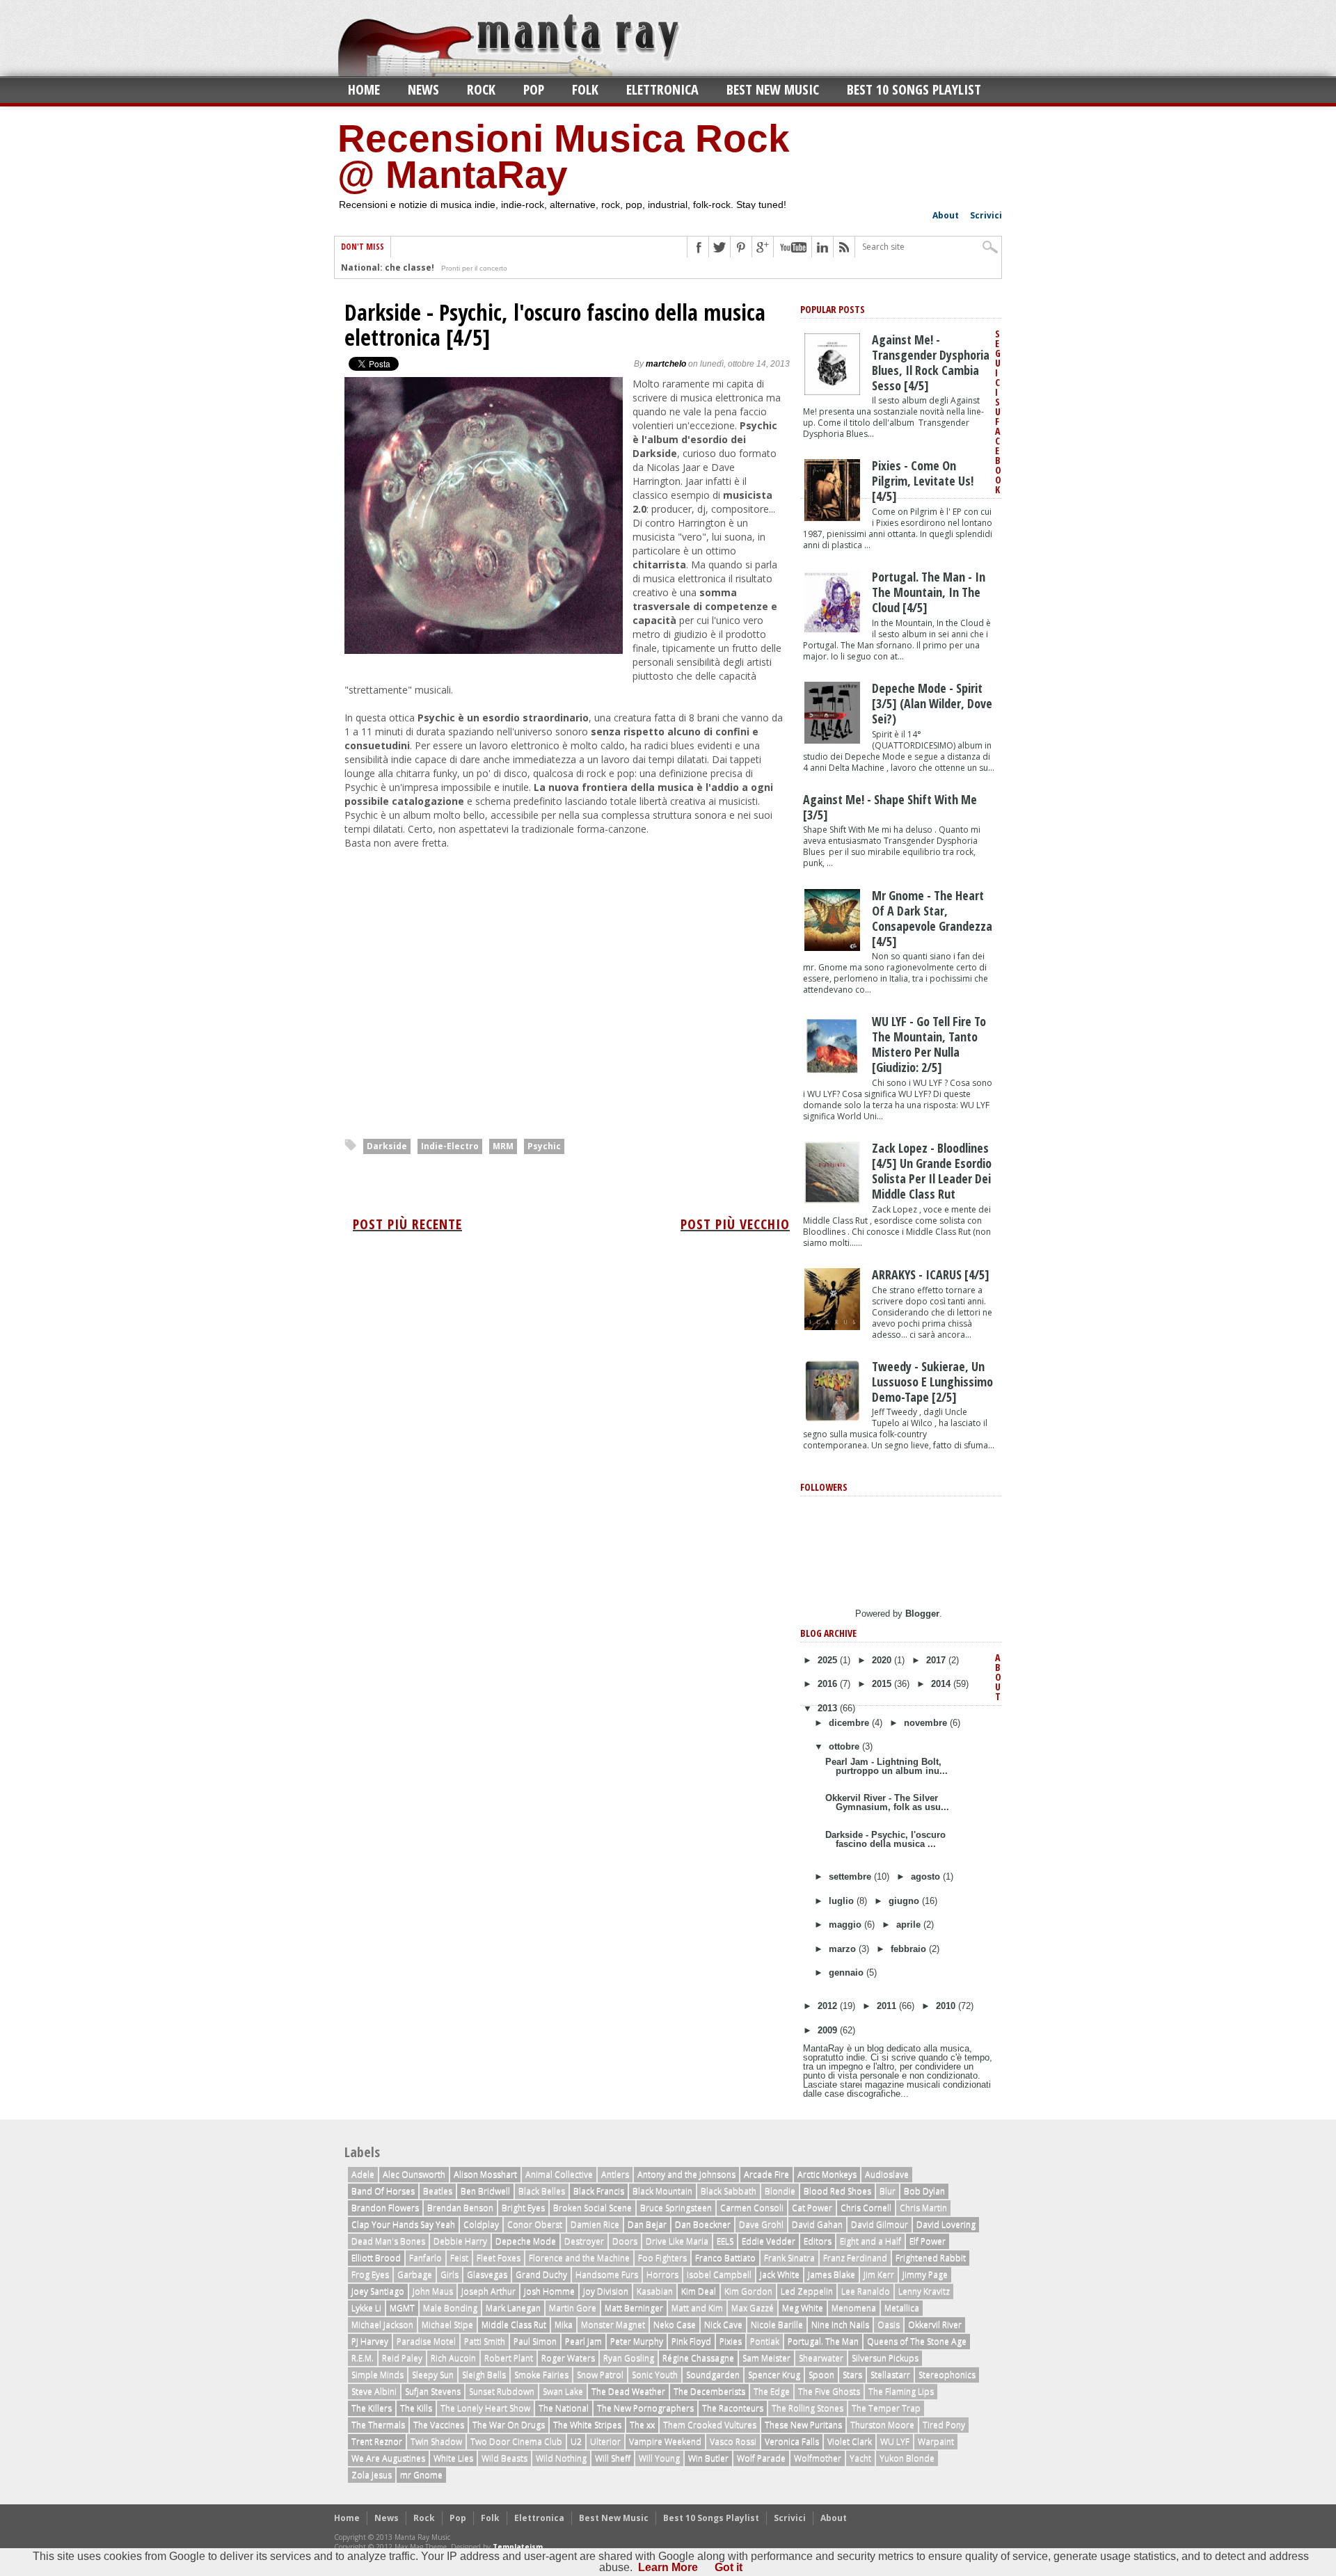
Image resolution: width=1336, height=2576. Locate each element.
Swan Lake (563, 2391)
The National (564, 2408)
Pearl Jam (583, 2341)
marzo (844, 1949)
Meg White (803, 2308)
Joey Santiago (378, 2291)
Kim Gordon (748, 2291)
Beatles (438, 2191)
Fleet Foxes (499, 2258)
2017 (937, 1660)
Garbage (415, 2274)
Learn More (668, 2567)
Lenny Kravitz (924, 2291)
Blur (888, 2191)
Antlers (615, 2174)
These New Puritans (803, 2425)
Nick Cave (723, 2325)
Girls (450, 2274)
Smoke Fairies (541, 2375)
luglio (843, 1901)
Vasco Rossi (733, 2441)
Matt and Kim (697, 2308)
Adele (363, 2174)
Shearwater (821, 2358)
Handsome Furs (607, 2274)
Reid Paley (402, 2358)
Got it (729, 2567)
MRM (503, 1146)
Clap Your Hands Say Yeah (403, 2224)
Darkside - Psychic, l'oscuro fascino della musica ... (885, 1839)
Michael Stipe (447, 2325)
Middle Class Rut (514, 2325)
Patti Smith (485, 2341)
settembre (851, 1877)
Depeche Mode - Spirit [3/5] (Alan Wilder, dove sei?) (932, 703)
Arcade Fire (766, 2174)
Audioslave (887, 2174)
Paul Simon (535, 2341)
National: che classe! (388, 267)
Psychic (544, 1146)
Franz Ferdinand (855, 2258)
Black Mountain (662, 2191)
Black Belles (542, 2191)
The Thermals (378, 2425)
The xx (642, 2425)
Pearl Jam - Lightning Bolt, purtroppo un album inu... (886, 1766)
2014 (942, 1684)
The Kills (416, 2408)
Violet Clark (850, 2441)
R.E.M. (363, 2358)
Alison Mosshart (485, 2174)
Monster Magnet (613, 2325)
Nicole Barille (777, 2325)
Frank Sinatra (789, 2258)
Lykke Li (366, 2308)
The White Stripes (587, 2425)
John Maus (433, 2291)
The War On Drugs (509, 2425)
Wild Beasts (504, 2458)
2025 (829, 1660)
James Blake (832, 2274)
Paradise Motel (426, 2341)
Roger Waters (568, 2358)
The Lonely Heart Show (485, 2408)
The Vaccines (439, 2425)
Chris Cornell (866, 2208)
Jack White (780, 2274)
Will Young (659, 2458)
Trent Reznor (377, 2441)
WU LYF (895, 2441)
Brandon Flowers (385, 2208)
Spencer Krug (774, 2375)
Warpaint (936, 2441)
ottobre (845, 1746)
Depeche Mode (526, 2241)
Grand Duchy (541, 2274)
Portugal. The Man (823, 2341)
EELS (725, 2241)
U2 (576, 2441)
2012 (829, 2006)
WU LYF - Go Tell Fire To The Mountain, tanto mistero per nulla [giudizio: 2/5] (929, 1044)
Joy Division (606, 2291)
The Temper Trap (886, 2408)
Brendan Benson (460, 2208)
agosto (927, 1877)
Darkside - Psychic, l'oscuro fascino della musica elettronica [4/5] (555, 325)
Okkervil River (935, 2325)
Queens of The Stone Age (917, 2341)
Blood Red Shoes (837, 2191)
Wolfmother (818, 2458)
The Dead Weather (628, 2391)
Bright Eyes (523, 2208)
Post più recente (407, 1224)
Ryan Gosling (629, 2358)
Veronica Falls (792, 2441)
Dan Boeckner (703, 2224)
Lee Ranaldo (866, 2291)
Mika (564, 2325)
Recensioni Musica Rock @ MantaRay (564, 157)
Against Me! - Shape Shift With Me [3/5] (890, 807)
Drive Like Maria (677, 2241)
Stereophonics (947, 2375)
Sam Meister (766, 2358)
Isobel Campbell (719, 2274)
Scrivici (986, 215)
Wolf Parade (761, 2458)
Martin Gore (573, 2308)
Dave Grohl (761, 2224)
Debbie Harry (460, 2241)
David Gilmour (880, 2224)
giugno (905, 1901)
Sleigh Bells (484, 2375)
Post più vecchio (735, 1224)
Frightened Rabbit (931, 2258)
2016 (829, 1684)
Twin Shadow (436, 2441)
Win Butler (708, 2458)
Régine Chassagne (698, 2358)
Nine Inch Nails (840, 2325)
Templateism (518, 2547)
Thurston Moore (882, 2425)
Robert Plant (509, 2358)
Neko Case (675, 2325)
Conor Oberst (535, 2224)
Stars (852, 2375)
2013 (829, 1708)
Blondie (780, 2191)
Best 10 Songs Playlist (914, 89)
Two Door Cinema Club (516, 2441)
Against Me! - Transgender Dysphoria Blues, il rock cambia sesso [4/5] (931, 362)
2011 (888, 2006)
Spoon (821, 2375)
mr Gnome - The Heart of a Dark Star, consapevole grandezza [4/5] (932, 918)
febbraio (910, 1949)
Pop (534, 89)
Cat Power (812, 2208)
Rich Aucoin (453, 2358)
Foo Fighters (662, 2258)
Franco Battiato (725, 2258)
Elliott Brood (376, 2258)
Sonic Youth (655, 2375)
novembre (927, 1723)
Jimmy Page (925, 2274)
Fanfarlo (426, 2258)
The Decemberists (709, 2391)
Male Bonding (450, 2308)
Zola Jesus (372, 2475)
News (423, 89)
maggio (846, 1925)
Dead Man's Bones (388, 2241)
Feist (459, 2258)
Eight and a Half (870, 2241)
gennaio (848, 1973)
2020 (883, 1660)
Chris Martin (923, 2208)
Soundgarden (713, 2375)
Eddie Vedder (769, 2241)
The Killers (372, 2408)
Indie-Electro (450, 1146)
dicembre (850, 1723)
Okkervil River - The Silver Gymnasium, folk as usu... (887, 1802)
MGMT (402, 2308)
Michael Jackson (382, 2325)
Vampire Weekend (665, 2441)
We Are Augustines (388, 2458)
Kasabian (655, 2291)
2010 (947, 2006)
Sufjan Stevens (433, 2391)
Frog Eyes (370, 2274)
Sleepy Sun (433, 2375)
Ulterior (605, 2441)
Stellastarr (890, 2375)
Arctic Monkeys (827, 2174)
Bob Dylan (924, 2191)
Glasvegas (487, 2274)
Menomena (854, 2308)
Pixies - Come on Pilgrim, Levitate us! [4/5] (923, 481)
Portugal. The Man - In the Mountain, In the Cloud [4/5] (929, 592)
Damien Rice (595, 2224)
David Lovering (946, 2224)
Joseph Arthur (488, 2291)
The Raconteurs (733, 2408)
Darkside (387, 1146)
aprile (910, 1925)
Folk (585, 89)
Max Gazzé (753, 2308)
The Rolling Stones (808, 2408)
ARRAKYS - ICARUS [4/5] (931, 1274)
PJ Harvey (370, 2341)
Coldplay (481, 2224)
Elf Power (928, 2241)
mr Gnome (421, 2475)
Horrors (662, 2274)
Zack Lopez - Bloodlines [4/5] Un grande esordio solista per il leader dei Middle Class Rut (932, 1171)
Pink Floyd (691, 2341)
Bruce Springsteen (676, 2208)
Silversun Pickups (885, 2358)
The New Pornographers (645, 2408)
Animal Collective (559, 2174)
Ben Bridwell (485, 2191)
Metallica (902, 2308)
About (946, 215)
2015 (883, 1684)
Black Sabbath (729, 2191)
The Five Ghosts (829, 2391)
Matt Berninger (634, 2308)
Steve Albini (374, 2391)
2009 (829, 2030)
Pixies (731, 2341)
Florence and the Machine (579, 2258)
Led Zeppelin (807, 2291)
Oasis (889, 2325)
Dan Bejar (647, 2224)
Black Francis (599, 2191)
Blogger (922, 1614)
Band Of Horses (383, 2191)
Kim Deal (699, 2291)
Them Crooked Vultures (710, 2425)
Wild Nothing (561, 2458)
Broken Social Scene (593, 2208)
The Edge (772, 2391)
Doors (625, 2241)
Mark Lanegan (513, 2308)
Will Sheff (613, 2458)
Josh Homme (549, 2291)
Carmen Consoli (752, 2208)
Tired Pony (944, 2425)
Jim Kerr (879, 2274)
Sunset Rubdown (502, 2391)
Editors (818, 2241)
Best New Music (773, 89)
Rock (481, 89)
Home (364, 89)
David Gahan (817, 2224)
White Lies (453, 2458)
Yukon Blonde (907, 2458)
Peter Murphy (637, 2341)
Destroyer (584, 2241)
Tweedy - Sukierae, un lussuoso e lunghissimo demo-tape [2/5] (932, 1382)
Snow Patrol (600, 2375)
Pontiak (765, 2341)
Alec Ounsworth (414, 2174)
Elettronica (662, 89)
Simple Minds (377, 2375)
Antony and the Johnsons (686, 2174)
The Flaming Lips (901, 2391)
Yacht (860, 2458)
